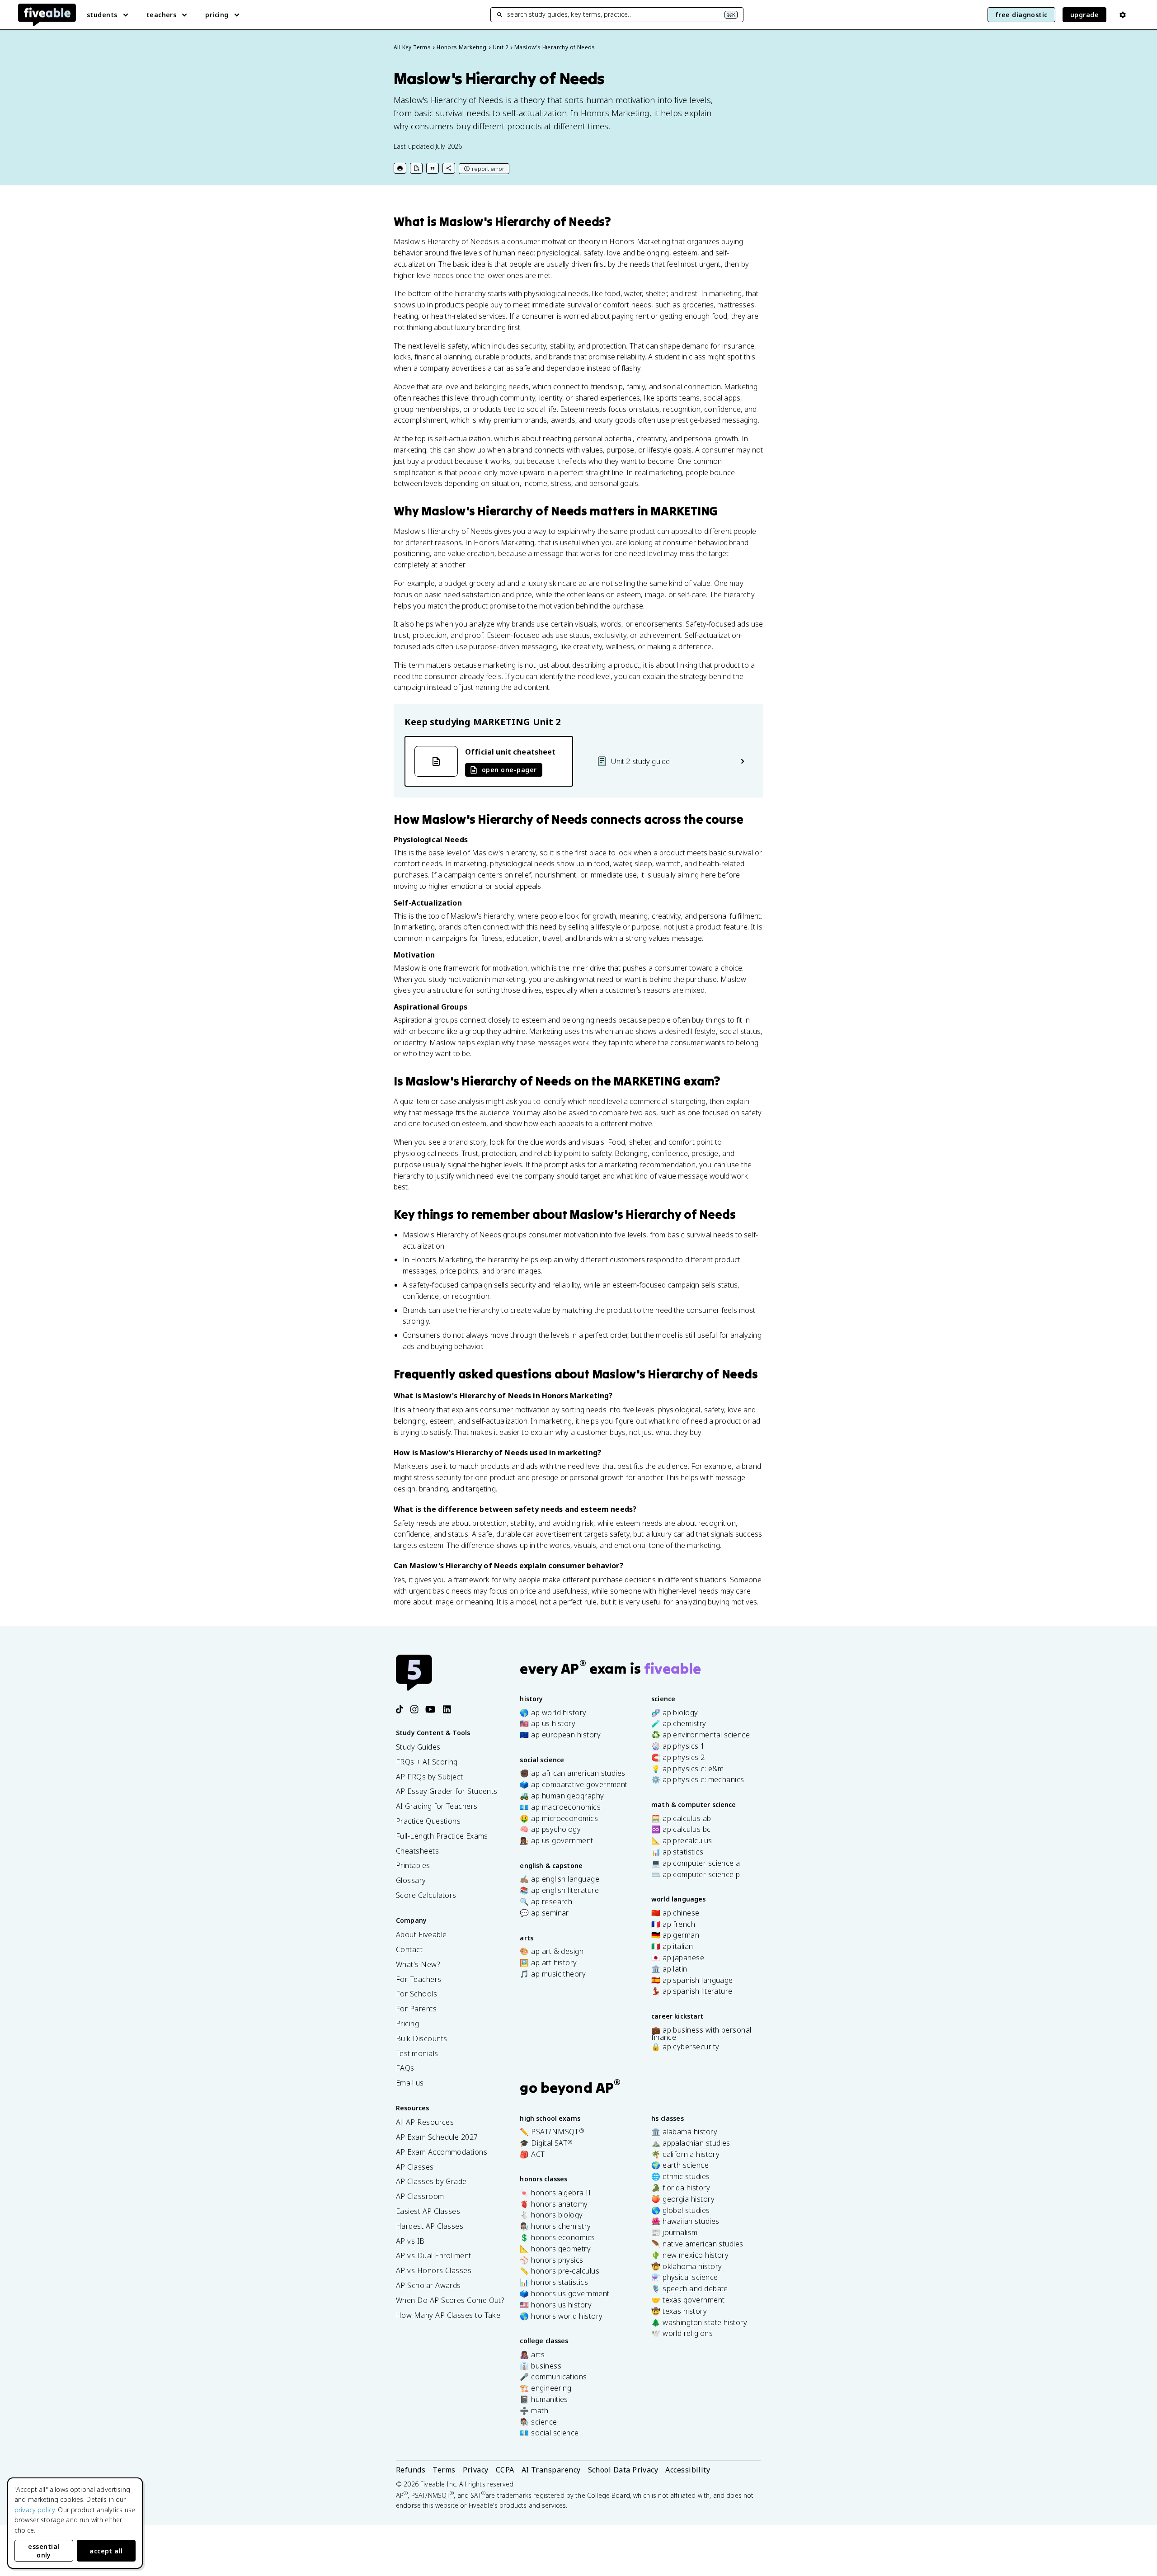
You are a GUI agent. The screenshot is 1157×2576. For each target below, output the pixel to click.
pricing (217, 15)
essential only (44, 2551)
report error (488, 169)
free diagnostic (1021, 15)
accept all (106, 2551)
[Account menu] (1123, 15)
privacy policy (35, 2510)
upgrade (1084, 15)
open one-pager (509, 770)
